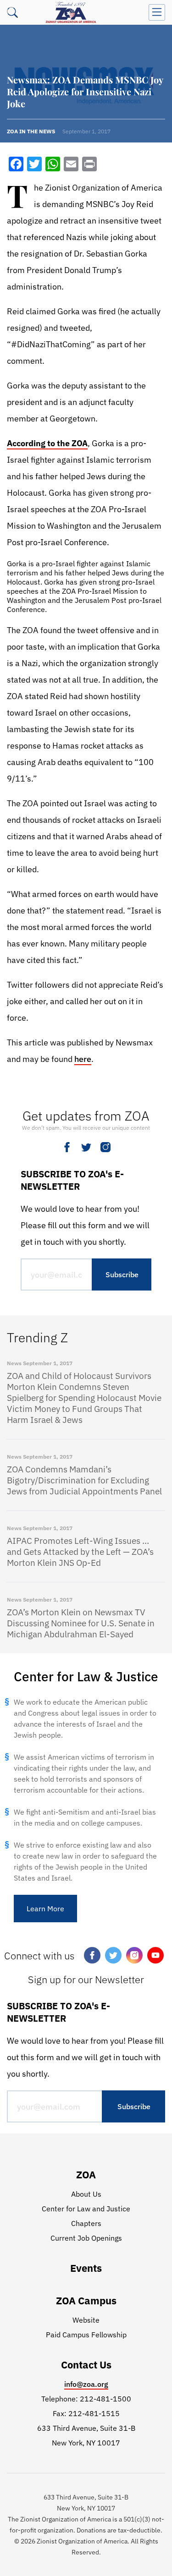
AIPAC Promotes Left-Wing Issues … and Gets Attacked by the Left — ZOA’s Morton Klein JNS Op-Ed (80, 1552)
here (83, 1059)
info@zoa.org (86, 2384)
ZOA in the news (31, 131)
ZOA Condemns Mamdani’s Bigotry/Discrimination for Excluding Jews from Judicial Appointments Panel (84, 1480)
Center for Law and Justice (86, 2209)
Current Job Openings (86, 2238)
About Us (86, 2194)
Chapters (86, 2223)
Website (86, 2320)
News (14, 1363)
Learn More (45, 1909)
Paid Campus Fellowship (86, 2335)
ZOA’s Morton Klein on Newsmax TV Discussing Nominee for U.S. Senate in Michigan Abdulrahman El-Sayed (81, 1623)
